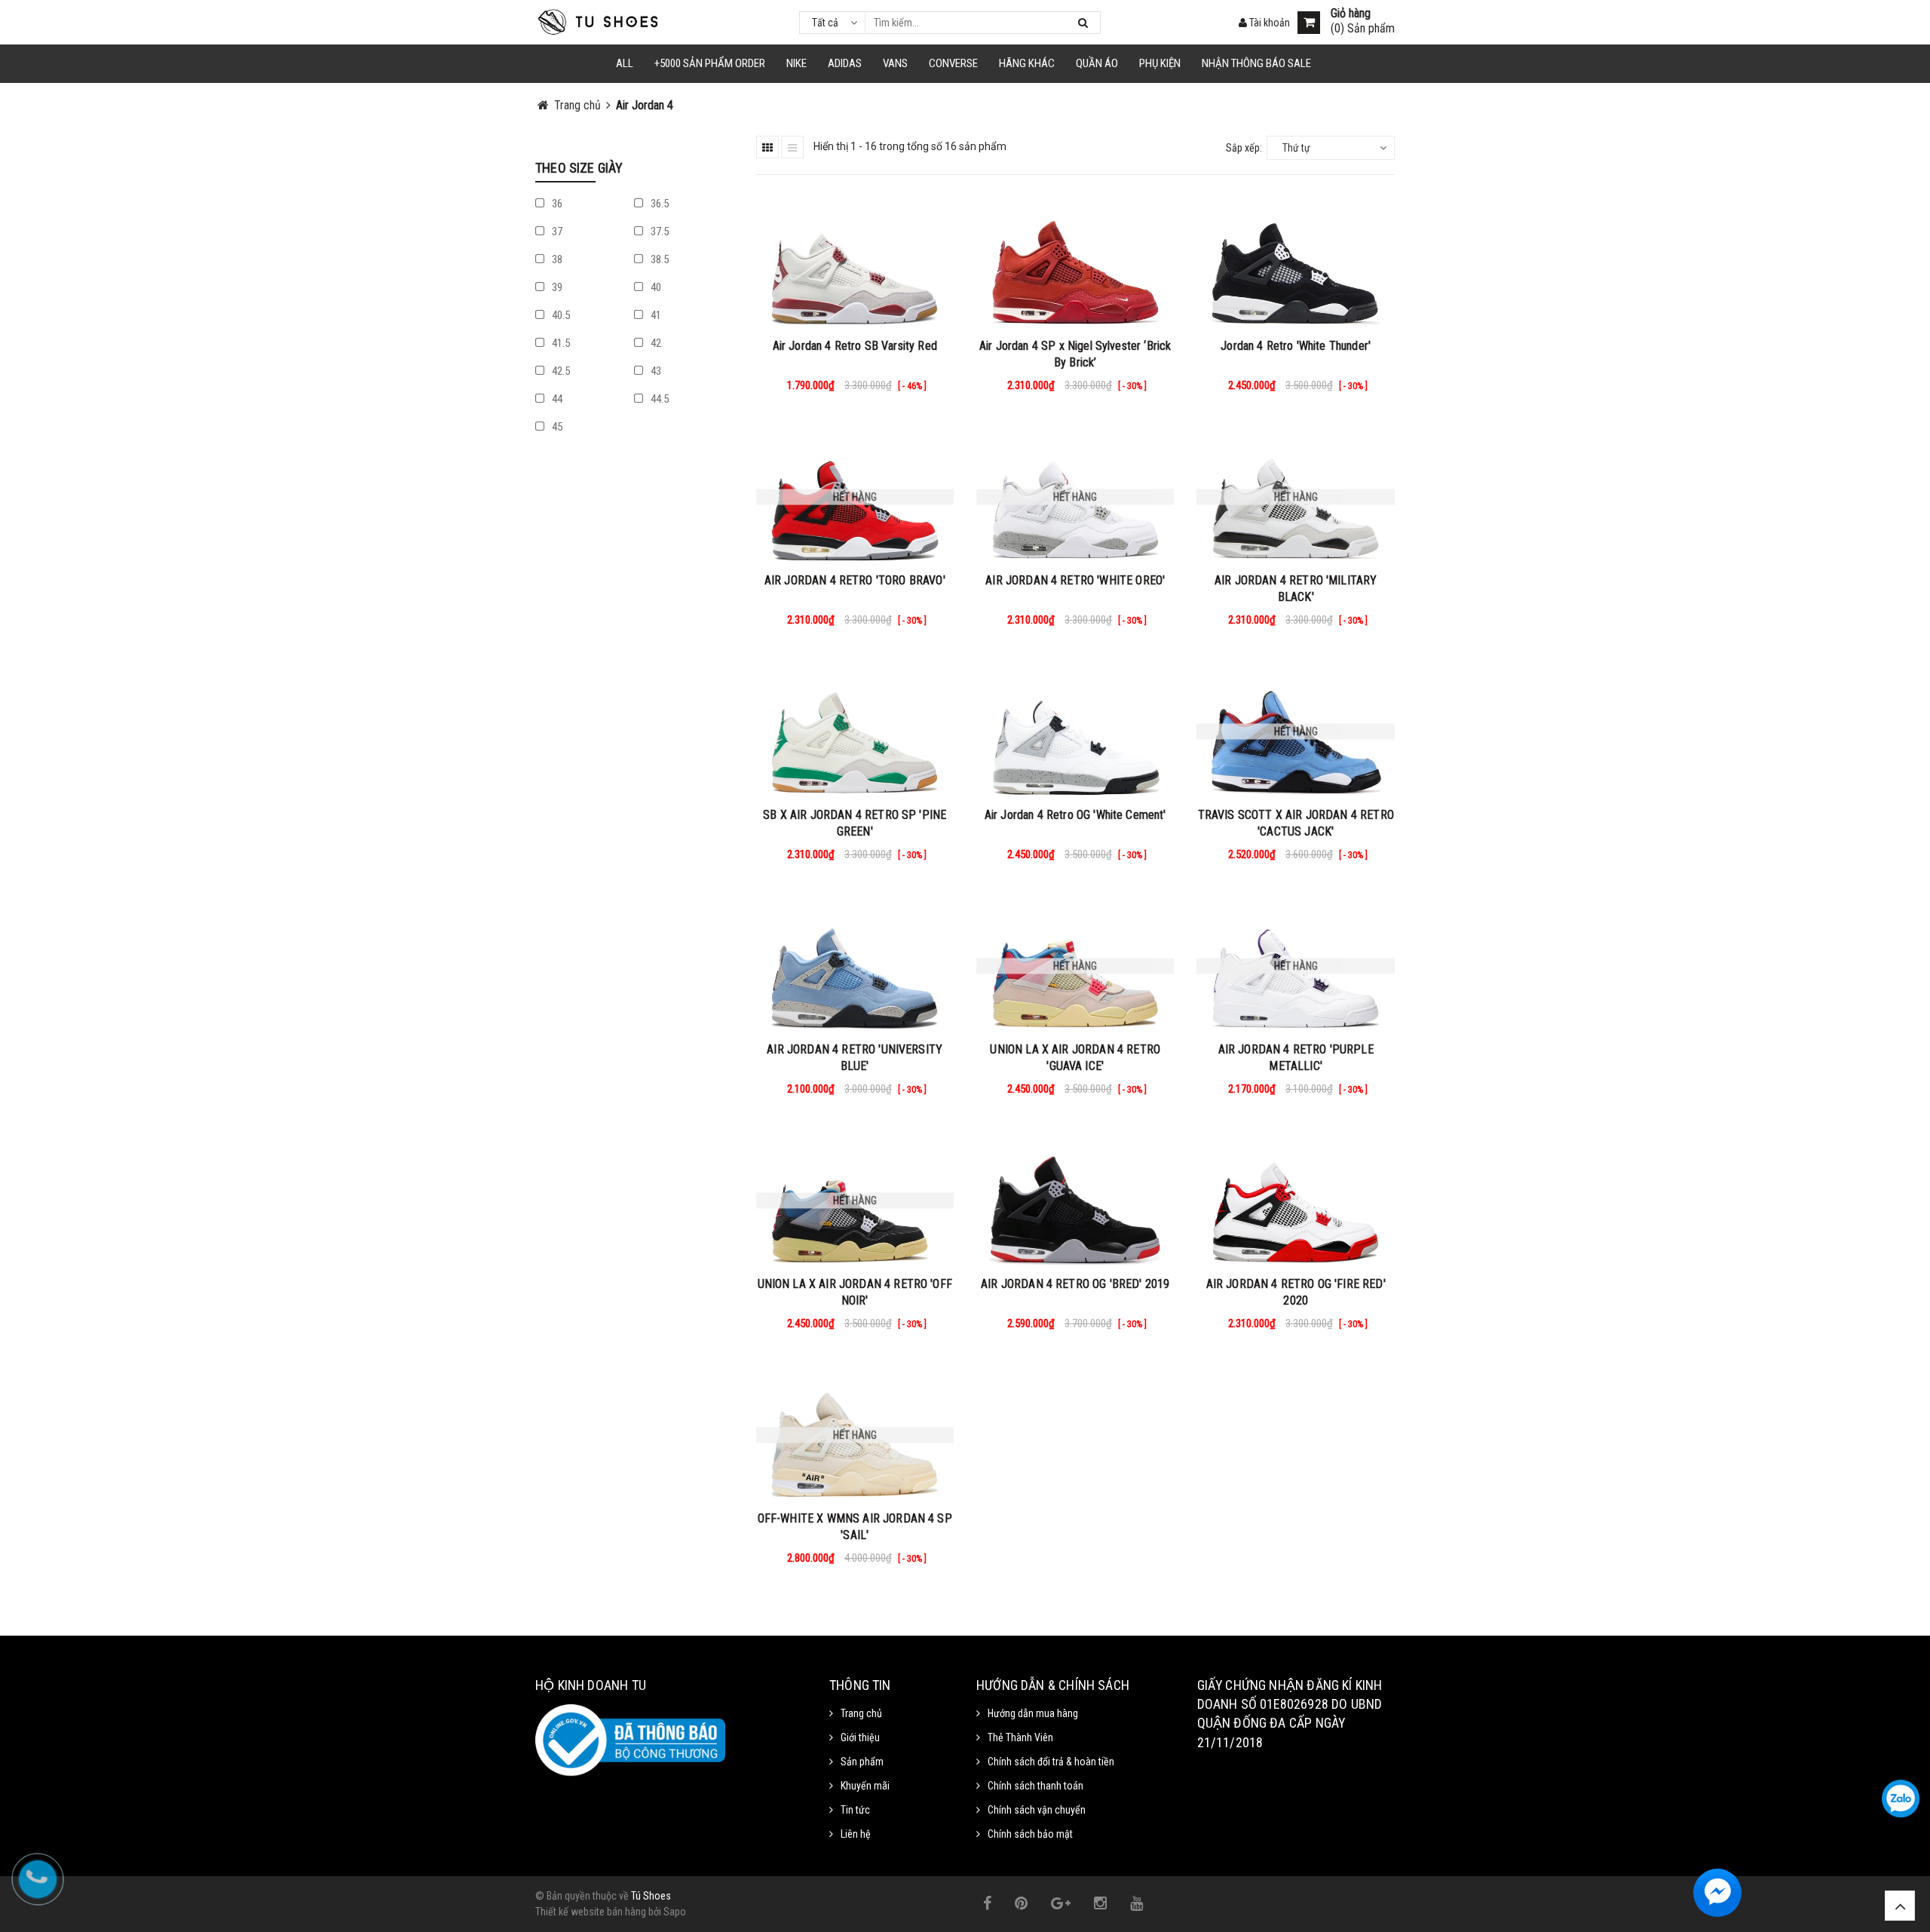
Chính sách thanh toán (1035, 1786)
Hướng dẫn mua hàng (1033, 1713)
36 (556, 204)
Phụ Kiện (1160, 63)
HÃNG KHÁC (1027, 63)
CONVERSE (953, 63)
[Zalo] (1901, 1799)
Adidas (845, 63)
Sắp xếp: (1244, 148)
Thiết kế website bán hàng (591, 1912)
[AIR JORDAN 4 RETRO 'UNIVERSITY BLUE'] (855, 966)
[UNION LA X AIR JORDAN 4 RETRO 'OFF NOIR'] (855, 1201)
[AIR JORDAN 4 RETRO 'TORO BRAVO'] (855, 497)
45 (556, 427)
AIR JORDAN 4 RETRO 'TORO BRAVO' (855, 580)
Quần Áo (1097, 63)
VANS (895, 63)
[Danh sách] (792, 147)
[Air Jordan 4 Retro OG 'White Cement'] (1075, 731)
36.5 (659, 204)
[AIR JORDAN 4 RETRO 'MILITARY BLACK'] (1295, 497)
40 (655, 287)
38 (556, 259)
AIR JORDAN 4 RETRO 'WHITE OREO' (1075, 580)
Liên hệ (856, 1834)
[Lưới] (767, 147)
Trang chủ (861, 1713)
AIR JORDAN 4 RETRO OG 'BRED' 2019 (1075, 1284)
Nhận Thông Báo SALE (1256, 63)
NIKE (797, 63)
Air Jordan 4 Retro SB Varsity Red (855, 346)
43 (655, 371)
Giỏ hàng (1351, 14)
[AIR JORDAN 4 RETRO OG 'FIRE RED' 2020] (1295, 1201)
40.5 (560, 315)
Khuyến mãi (865, 1786)
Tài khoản (1268, 23)
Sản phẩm (862, 1762)
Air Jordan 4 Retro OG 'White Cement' (1075, 815)
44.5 (659, 399)
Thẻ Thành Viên (1020, 1737)
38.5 (659, 259)
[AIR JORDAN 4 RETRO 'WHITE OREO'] (1075, 497)
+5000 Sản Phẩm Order (710, 63)
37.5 (659, 232)
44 (556, 399)
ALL (625, 63)
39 (556, 287)
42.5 (560, 371)
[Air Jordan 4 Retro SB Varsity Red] (855, 262)
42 (655, 343)
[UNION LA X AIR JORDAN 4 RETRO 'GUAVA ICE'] (1075, 966)
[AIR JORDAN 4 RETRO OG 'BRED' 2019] (1075, 1201)
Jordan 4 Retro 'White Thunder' (1296, 346)
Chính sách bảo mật (1030, 1834)
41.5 (560, 343)
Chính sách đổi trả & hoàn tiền (1051, 1762)
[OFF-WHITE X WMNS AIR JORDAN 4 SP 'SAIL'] (855, 1435)
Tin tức (855, 1810)
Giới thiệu (860, 1737)
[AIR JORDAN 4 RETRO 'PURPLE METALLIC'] (1295, 966)
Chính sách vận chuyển (1037, 1810)
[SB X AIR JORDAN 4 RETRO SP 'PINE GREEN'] (855, 731)
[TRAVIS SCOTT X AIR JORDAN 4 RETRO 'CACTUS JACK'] (1295, 731)
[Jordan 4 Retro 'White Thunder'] (1295, 262)
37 (556, 232)
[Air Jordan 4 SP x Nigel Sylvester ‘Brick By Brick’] (1075, 262)
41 (655, 315)
